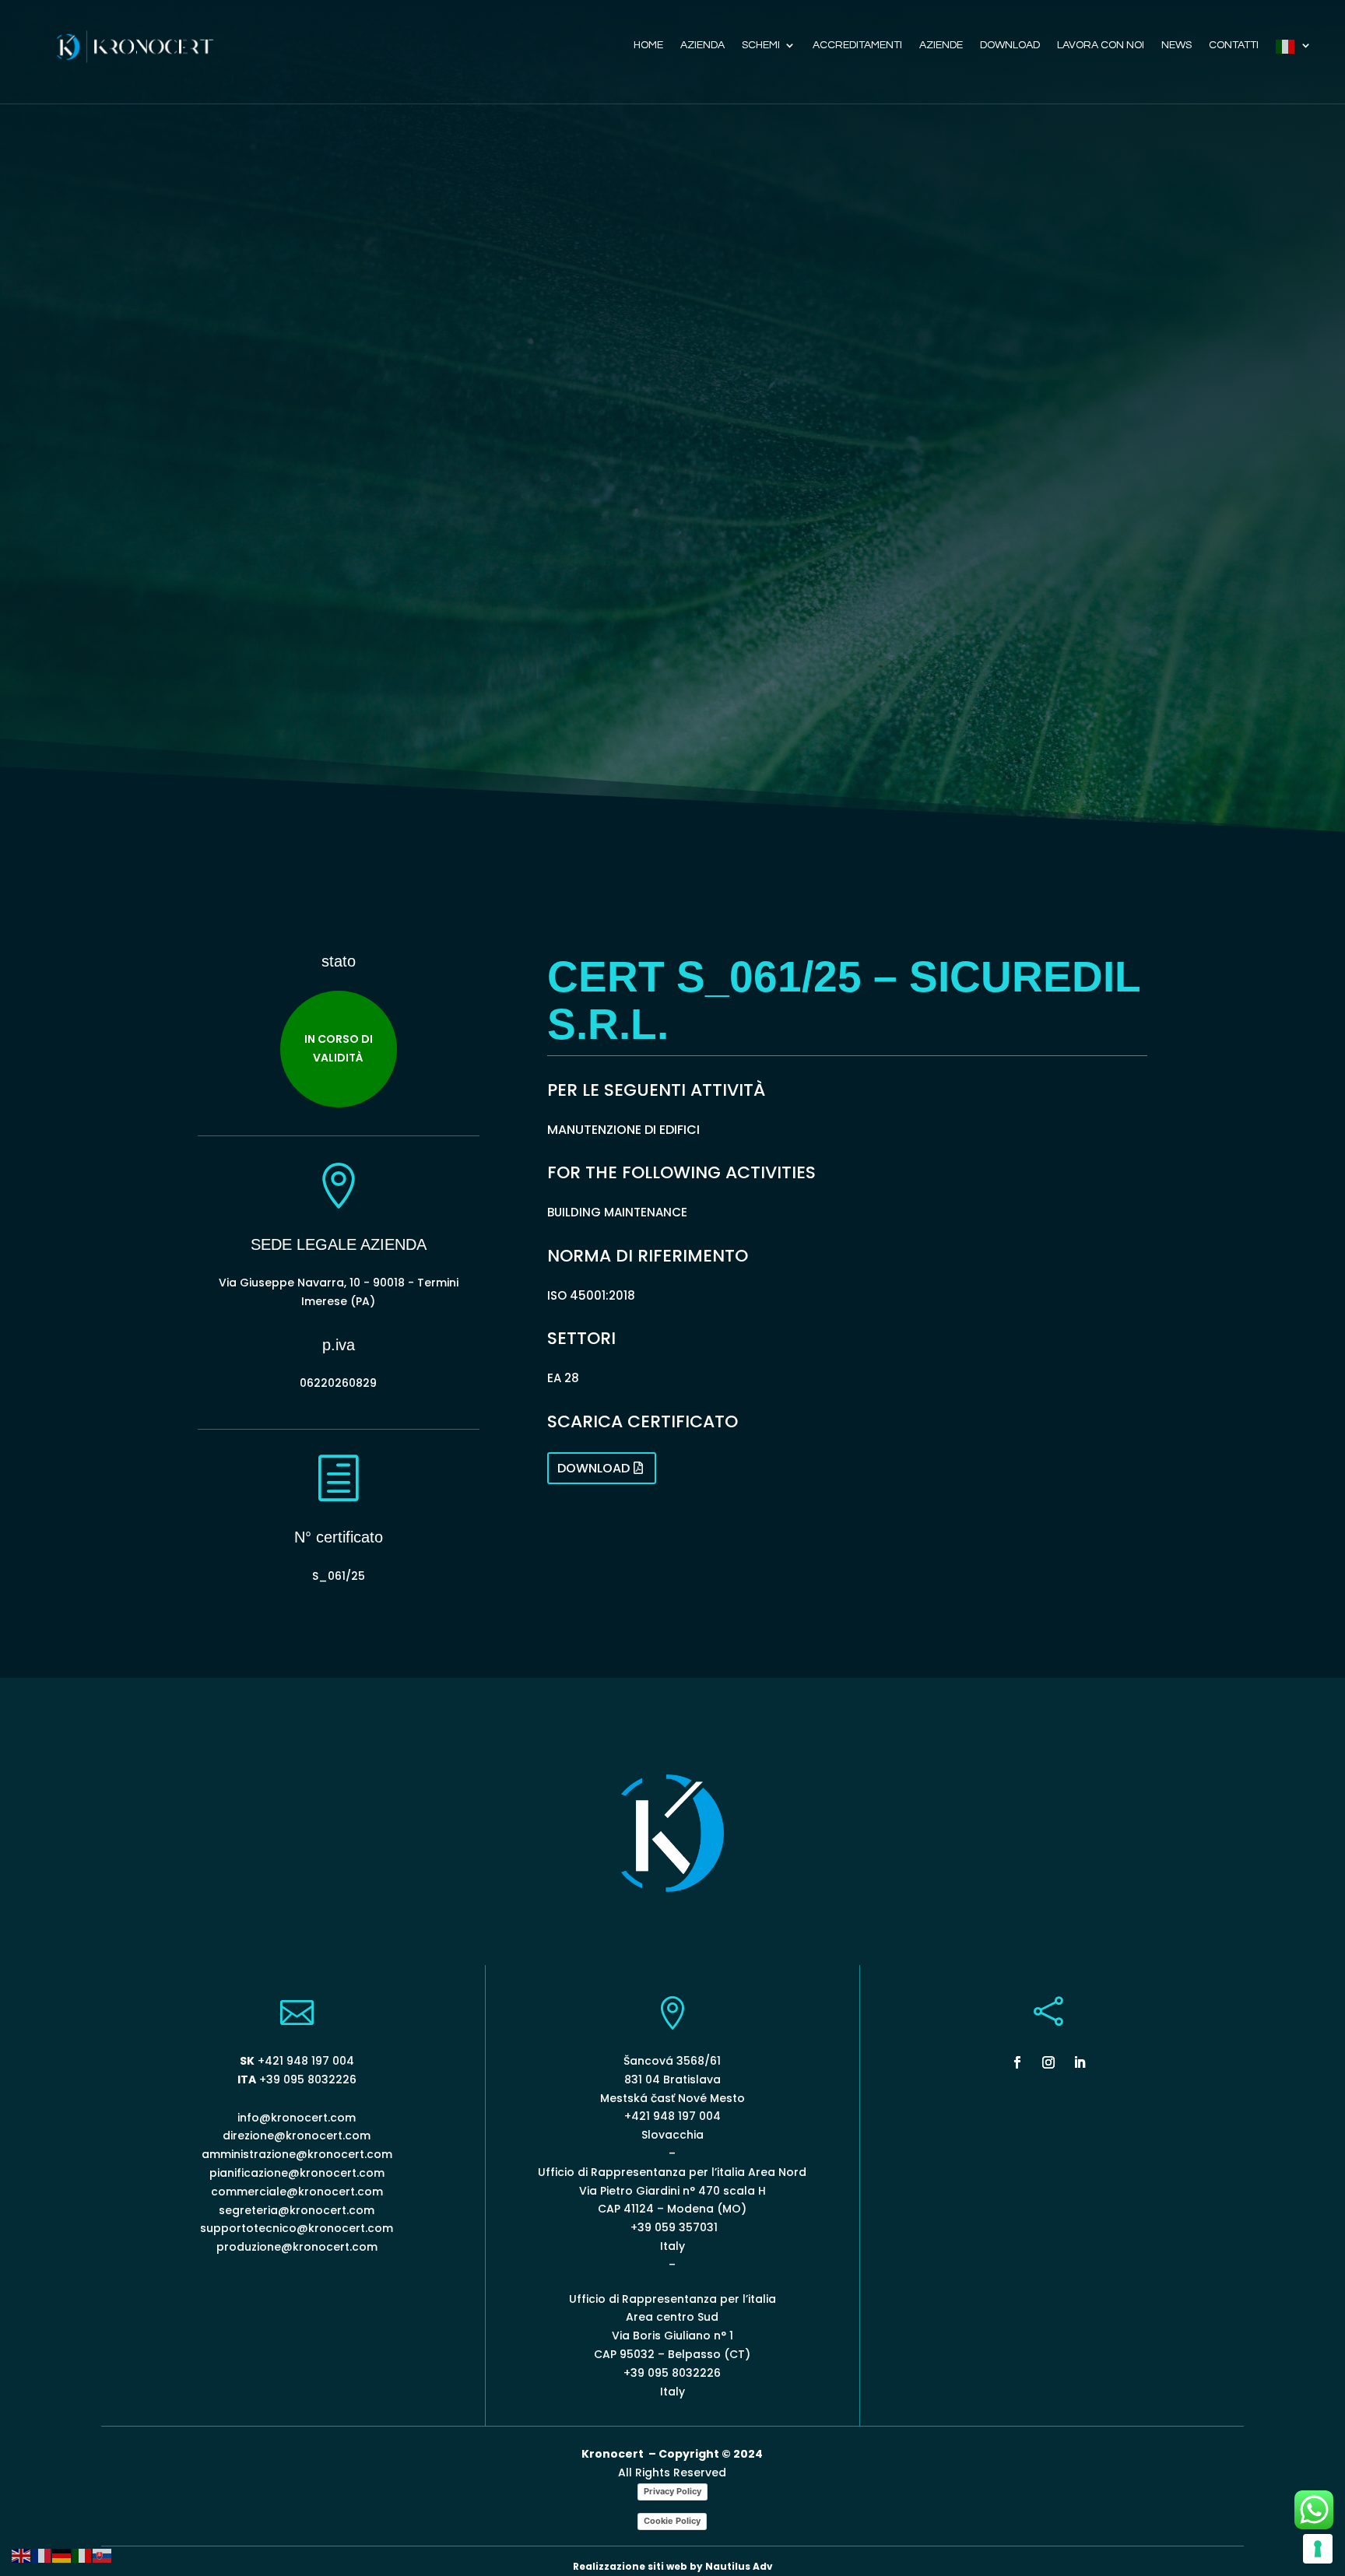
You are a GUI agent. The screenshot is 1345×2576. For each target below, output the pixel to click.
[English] (22, 2555)
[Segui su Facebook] (1017, 2062)
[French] (42, 2555)
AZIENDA (702, 45)
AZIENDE (941, 45)
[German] (62, 2555)
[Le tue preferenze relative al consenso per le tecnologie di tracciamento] (1318, 2549)
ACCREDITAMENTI (857, 45)
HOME (648, 45)
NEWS (1176, 45)
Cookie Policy (672, 2521)
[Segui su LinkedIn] (1080, 2062)
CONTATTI (1234, 45)
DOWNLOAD (1010, 45)
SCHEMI (761, 45)
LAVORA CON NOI (1101, 45)
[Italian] (1294, 50)
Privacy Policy (672, 2491)
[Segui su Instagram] (1048, 2062)
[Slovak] (103, 2555)
